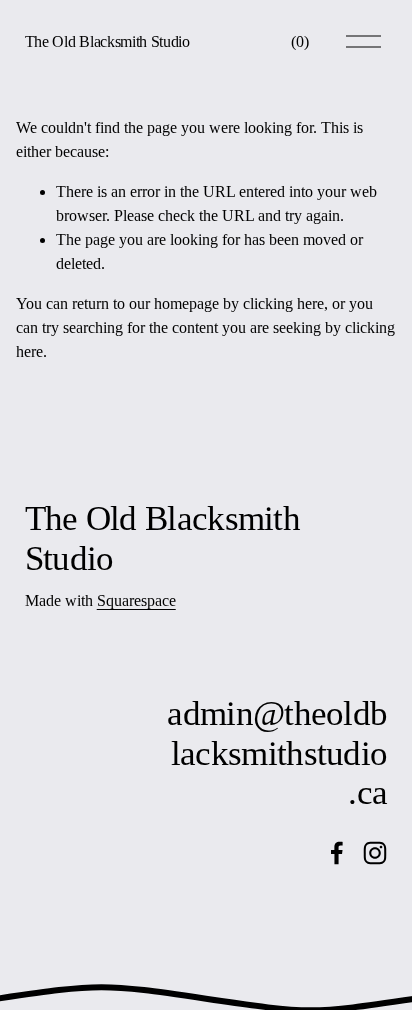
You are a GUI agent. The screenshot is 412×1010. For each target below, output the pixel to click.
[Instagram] (375, 853)
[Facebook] (337, 853)
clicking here (283, 303)
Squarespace (136, 600)
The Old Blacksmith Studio (107, 41)
